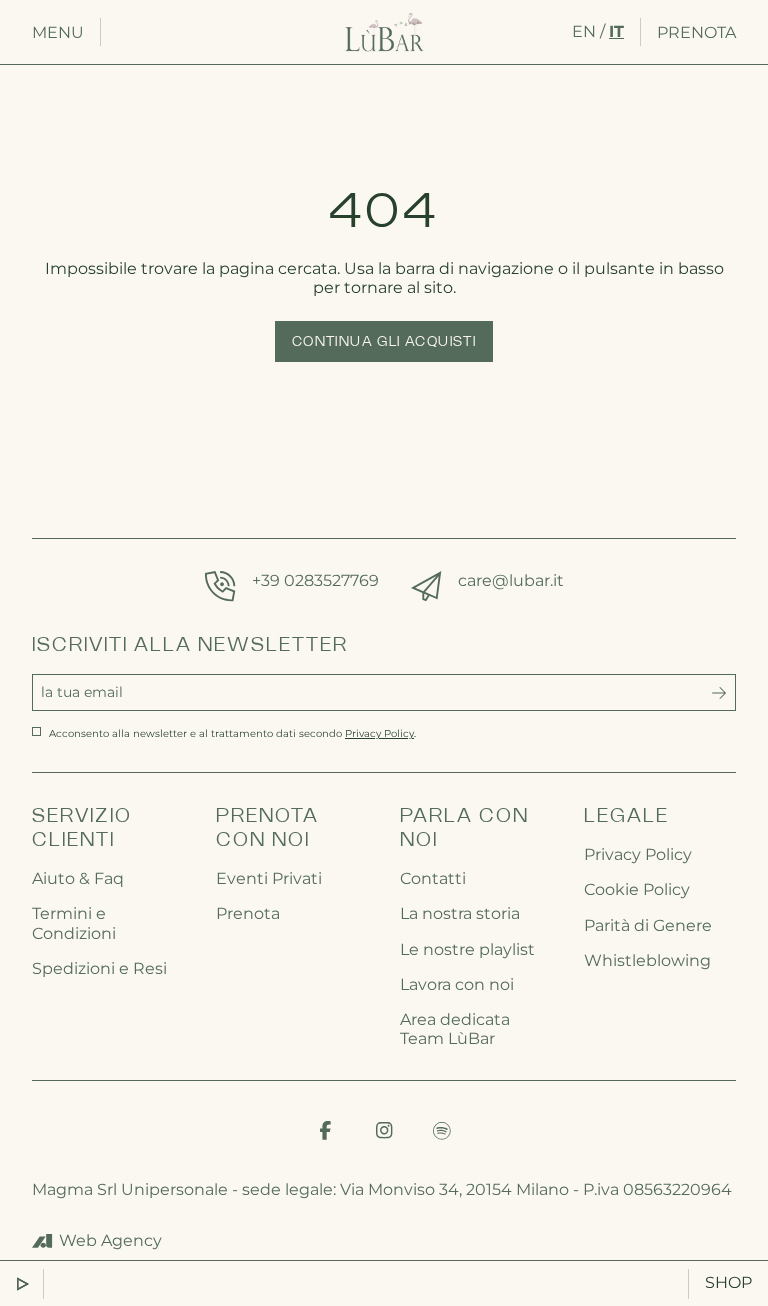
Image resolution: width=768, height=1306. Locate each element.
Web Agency (110, 1240)
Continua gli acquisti (384, 342)
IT (616, 31)
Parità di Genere (648, 925)
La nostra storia (460, 913)
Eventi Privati (269, 878)
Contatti (433, 878)
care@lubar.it (511, 580)
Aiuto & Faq (78, 878)
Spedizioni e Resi (99, 968)
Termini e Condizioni (74, 923)
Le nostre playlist (467, 949)
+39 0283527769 (315, 580)
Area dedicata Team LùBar (455, 1029)
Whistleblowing (647, 960)
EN (584, 31)
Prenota (696, 32)
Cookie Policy (637, 889)
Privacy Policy (638, 854)
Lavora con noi (457, 984)
